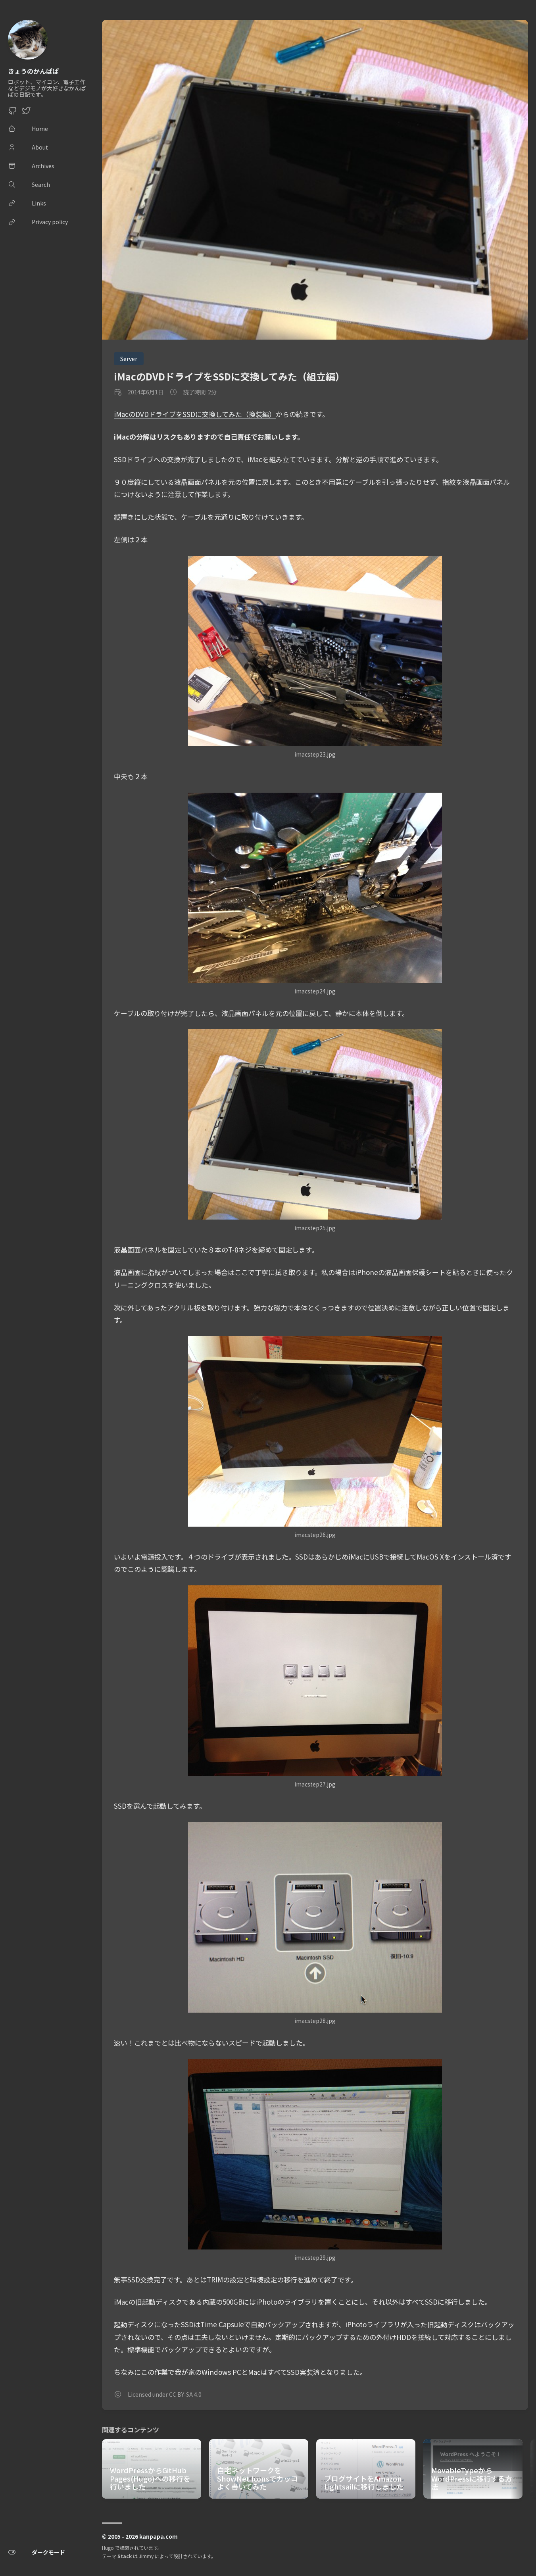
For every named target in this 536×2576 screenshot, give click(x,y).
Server (129, 359)
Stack (125, 2556)
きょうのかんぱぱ (33, 71)
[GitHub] (13, 113)
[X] (26, 113)
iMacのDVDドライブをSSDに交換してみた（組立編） (229, 376)
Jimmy (146, 2556)
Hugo (108, 2548)
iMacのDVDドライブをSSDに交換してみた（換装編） (195, 414)
